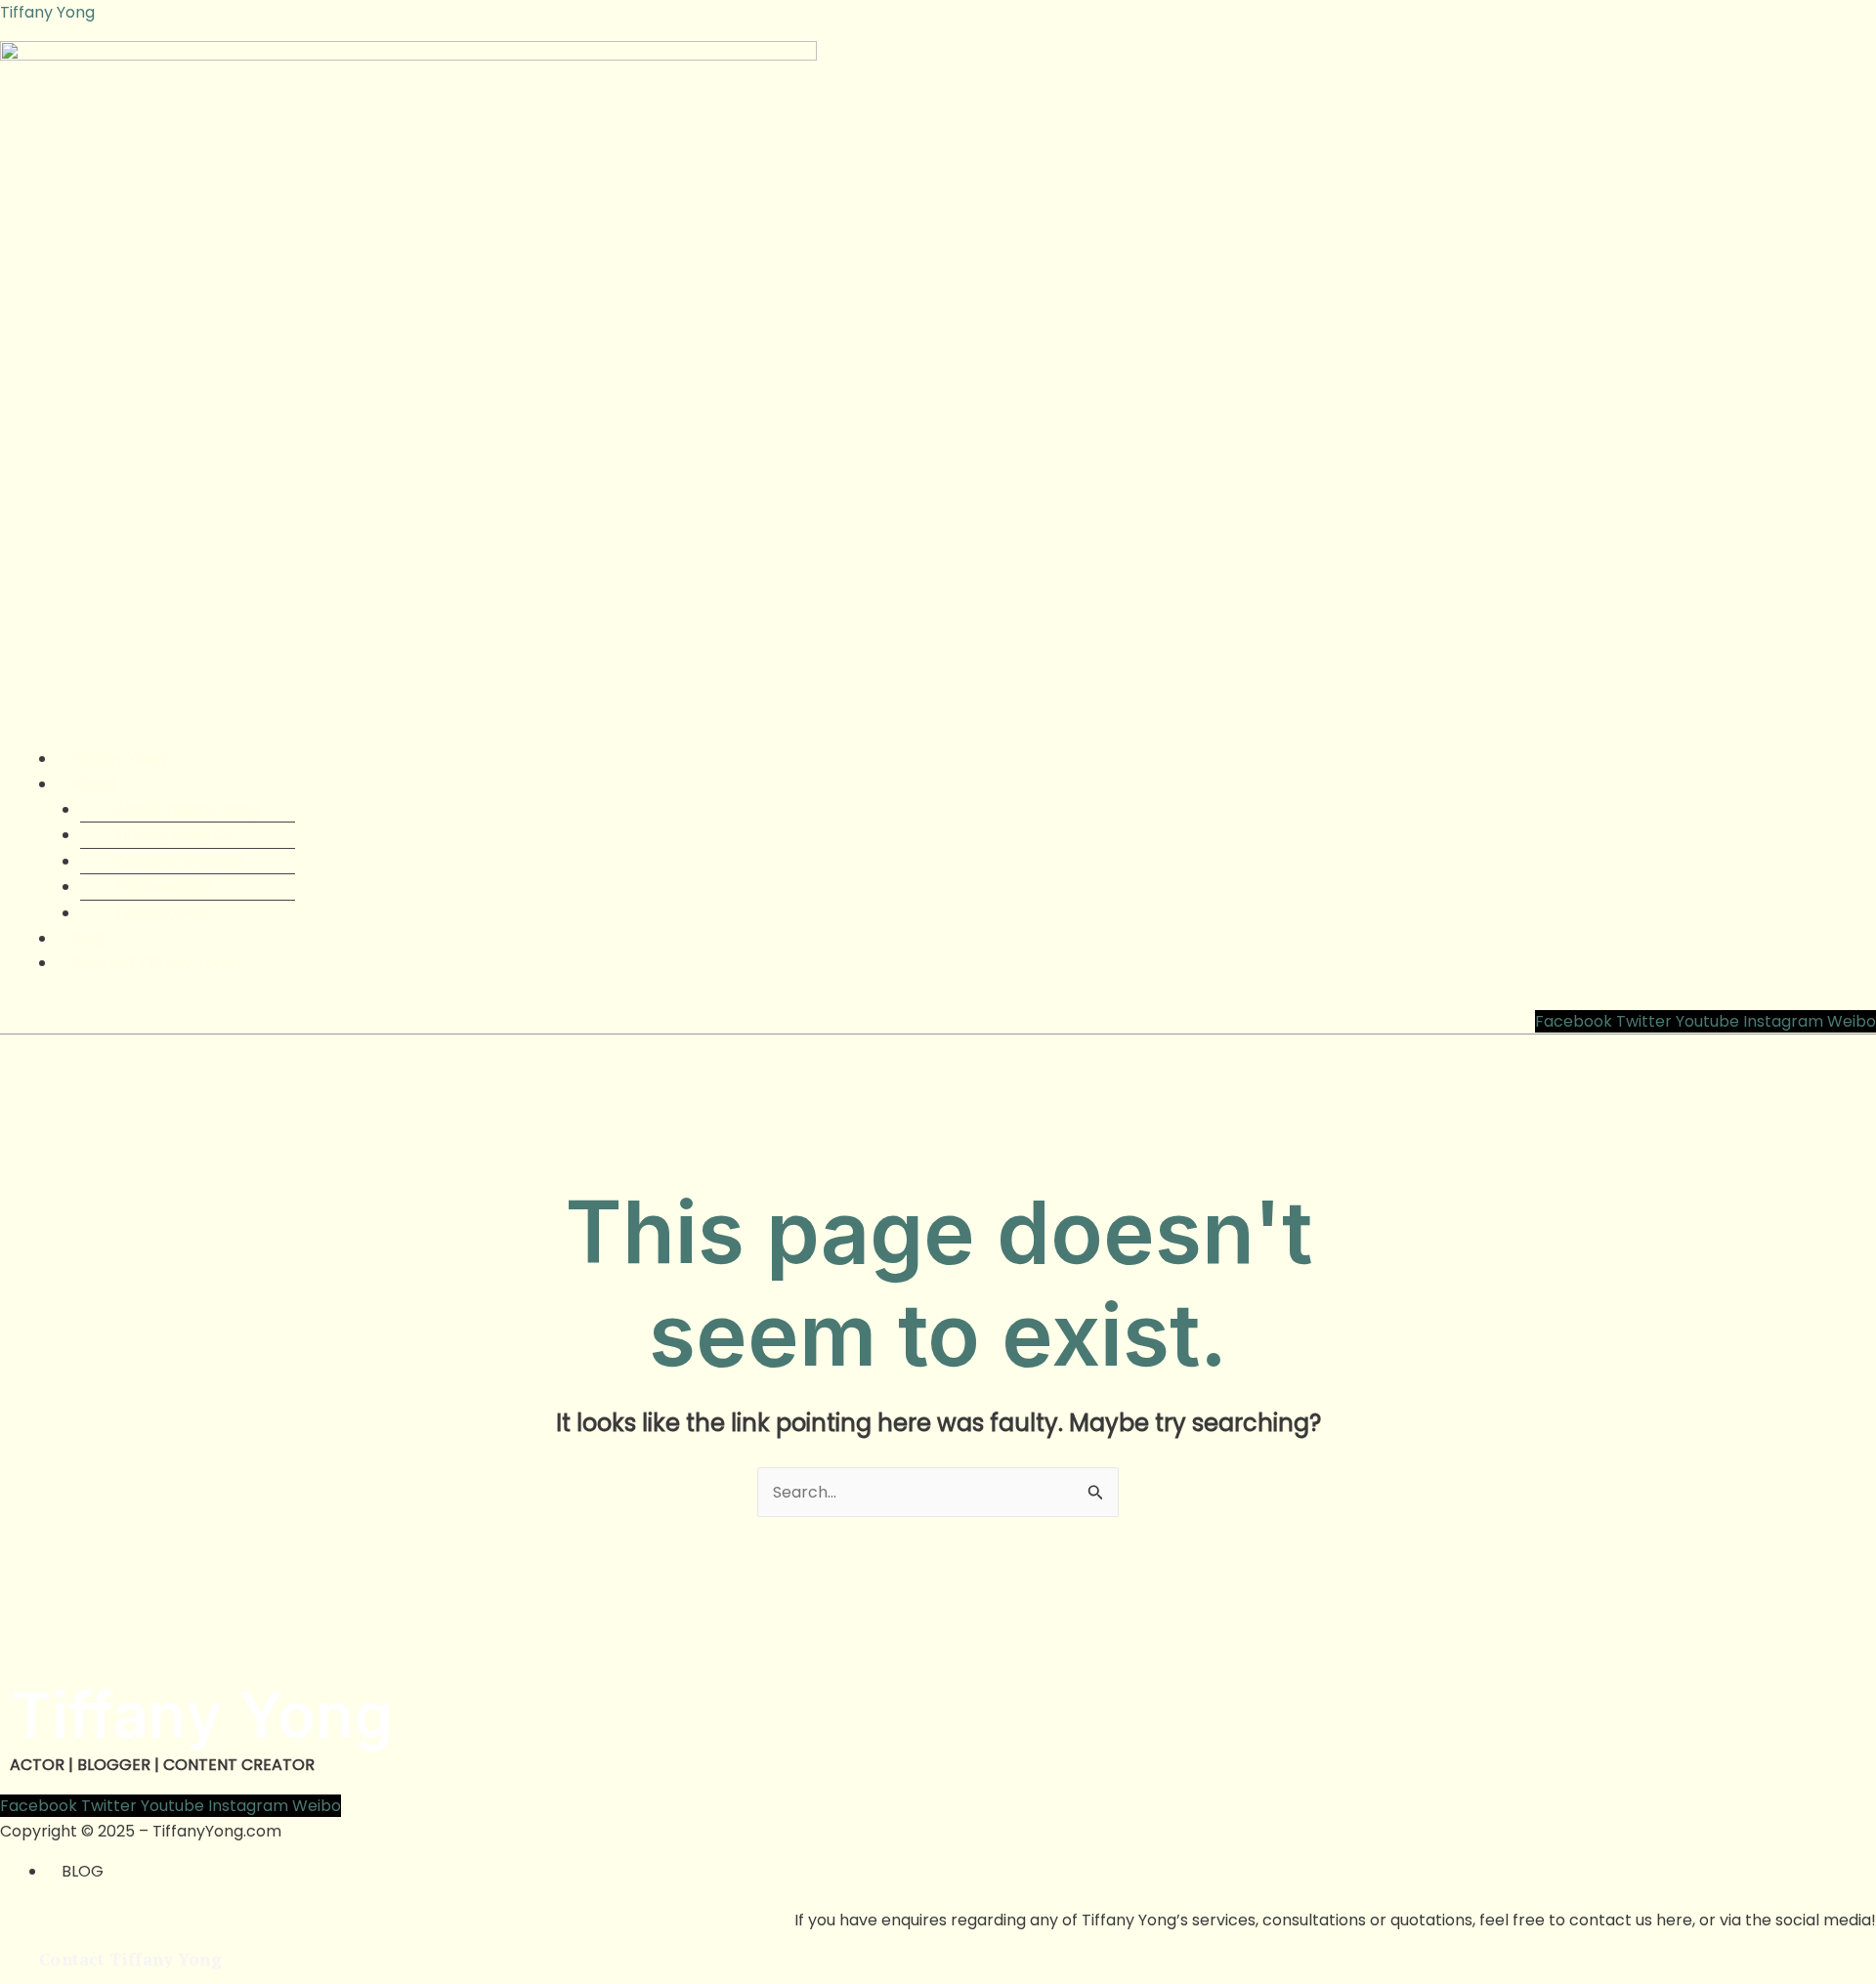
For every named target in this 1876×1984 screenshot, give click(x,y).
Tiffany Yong (47, 12)
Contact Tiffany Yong (153, 963)
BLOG (83, 1871)
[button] (961, 784)
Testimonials (163, 913)
